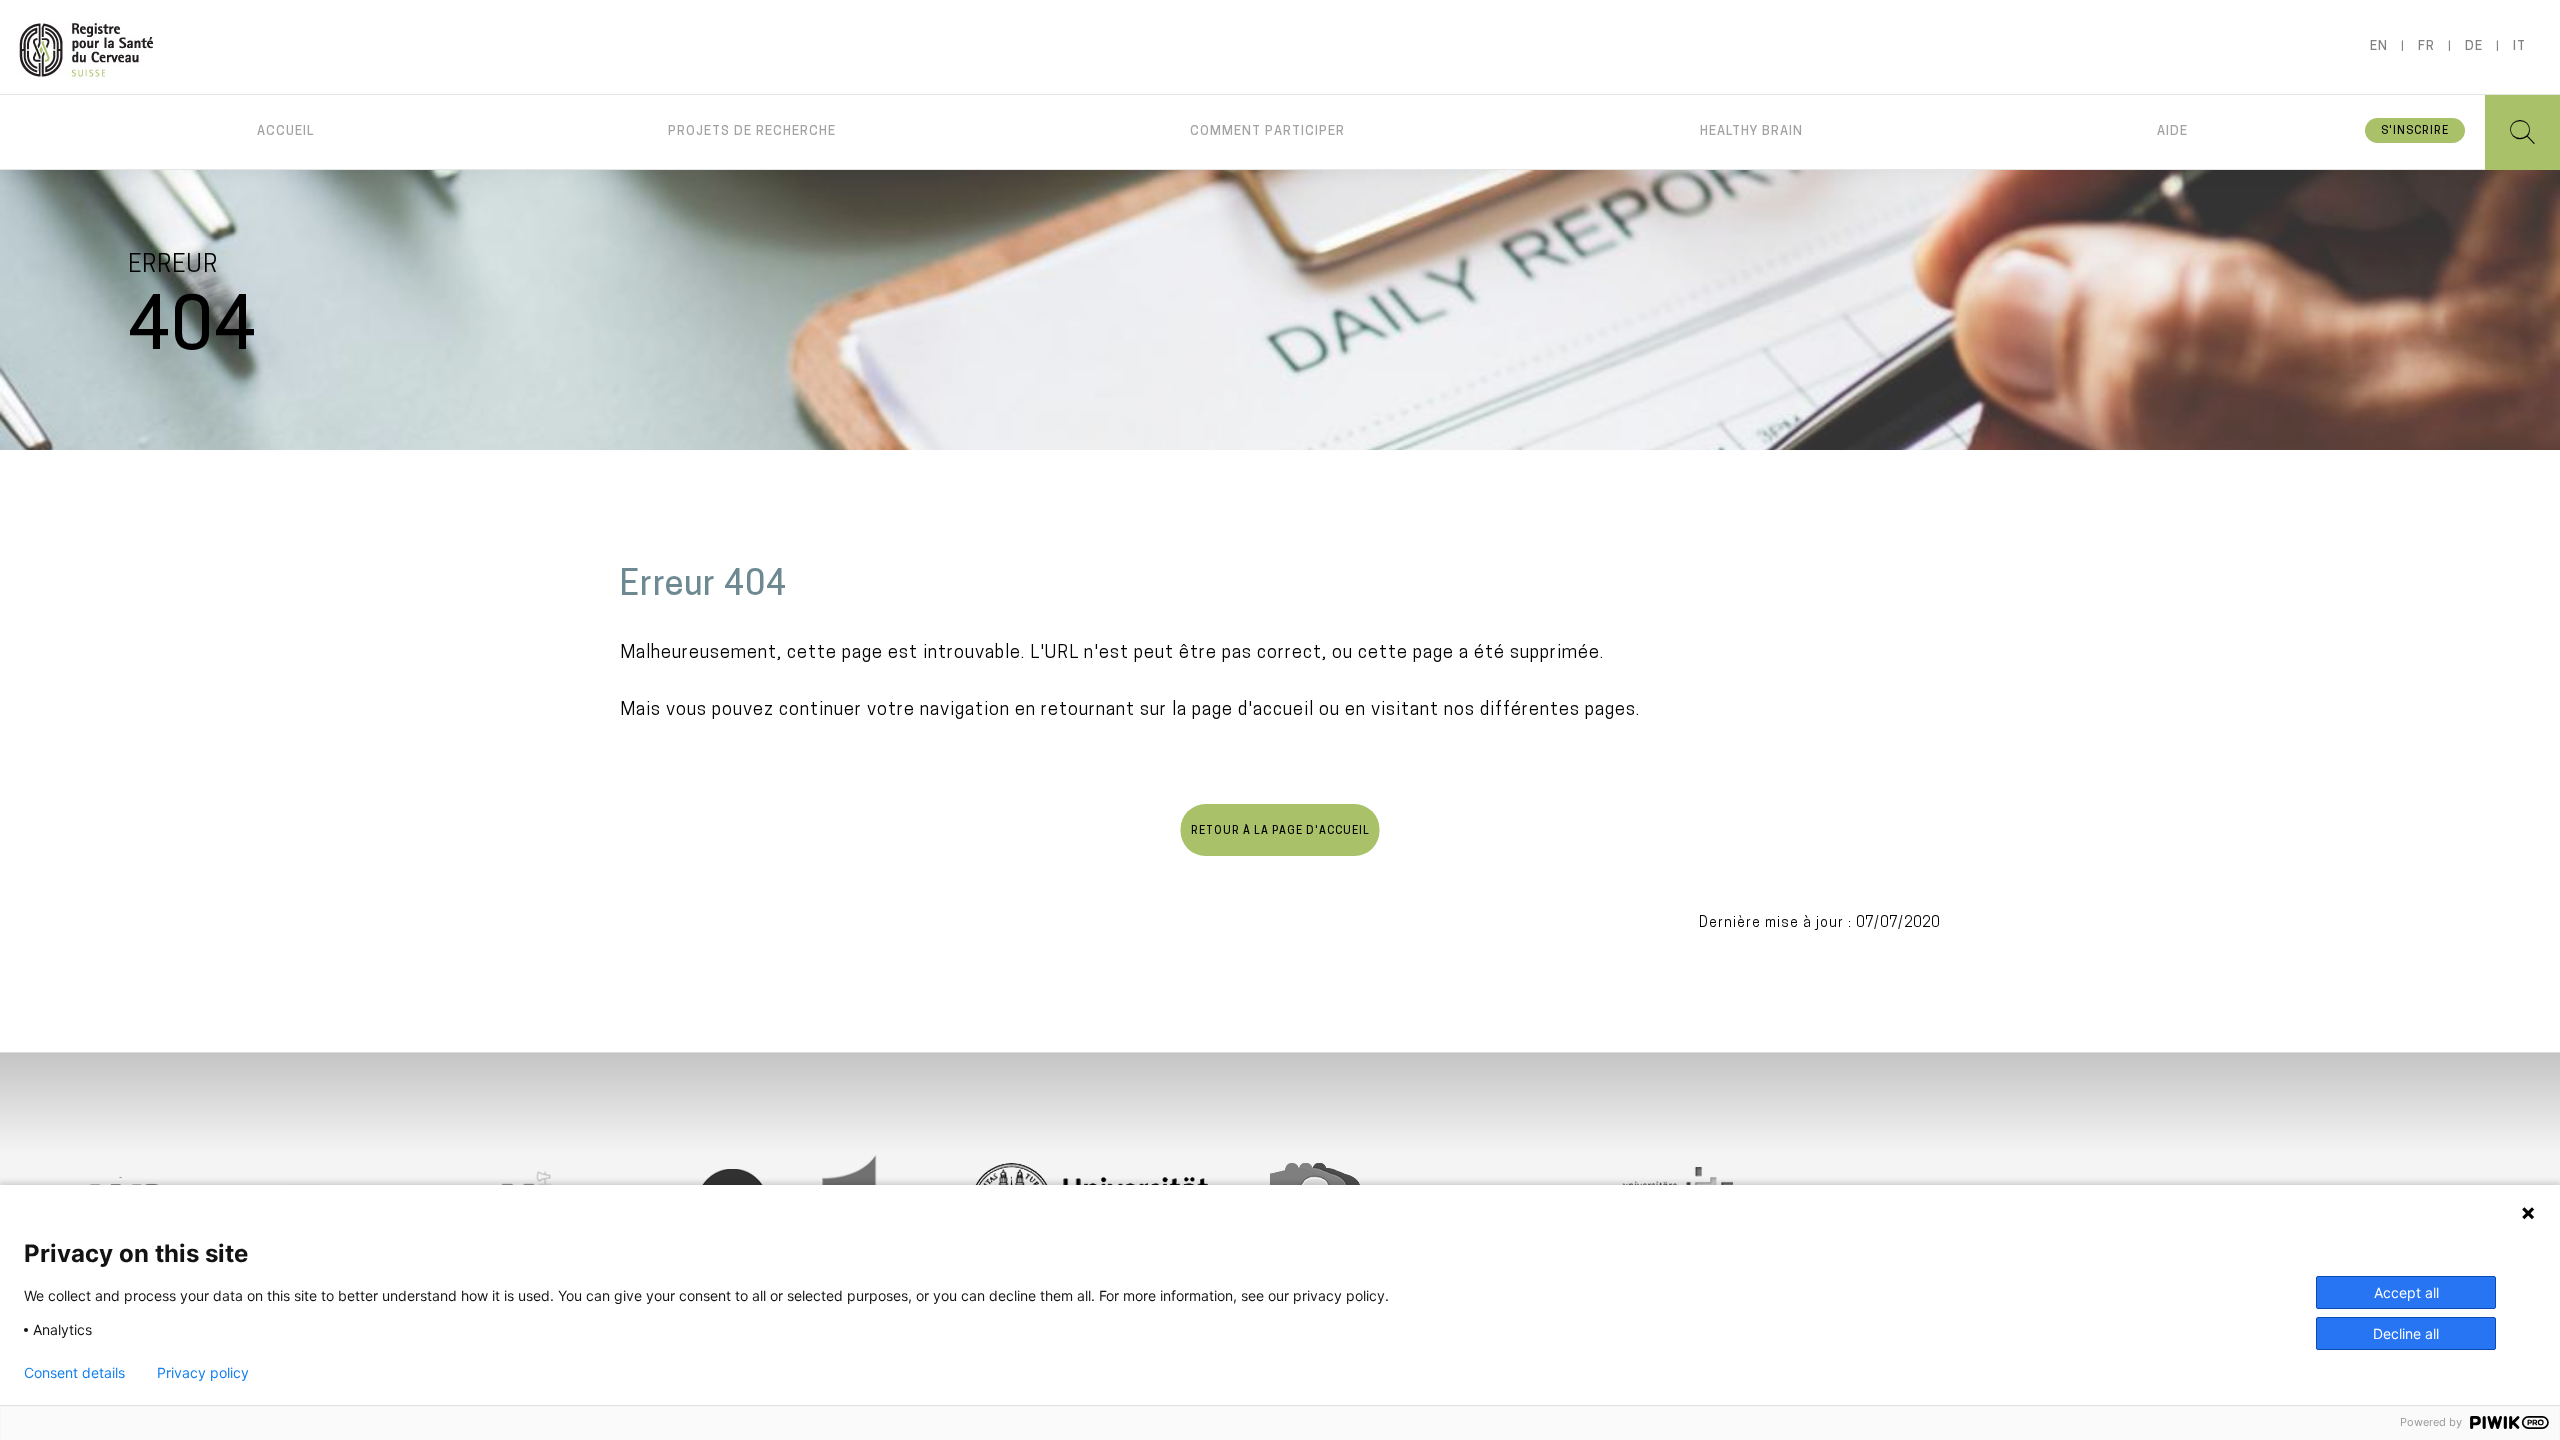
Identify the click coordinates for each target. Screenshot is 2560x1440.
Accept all (2406, 1292)
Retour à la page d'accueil (1280, 831)
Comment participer (1267, 131)
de (2474, 46)
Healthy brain (1751, 131)
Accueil (285, 131)
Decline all (2406, 1333)
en (2379, 46)
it (2519, 46)
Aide (2172, 131)
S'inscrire (2415, 131)
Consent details (74, 1373)
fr (2426, 46)
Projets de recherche (752, 131)
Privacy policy (203, 1373)
